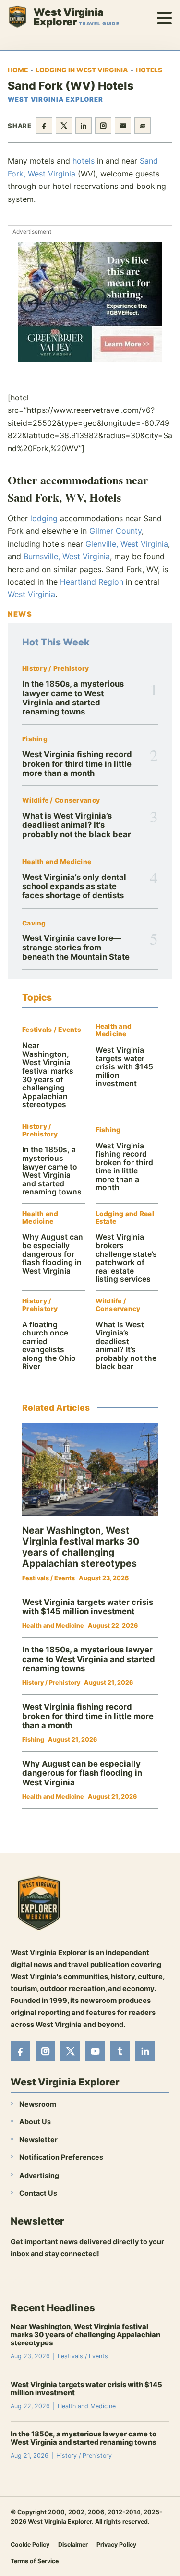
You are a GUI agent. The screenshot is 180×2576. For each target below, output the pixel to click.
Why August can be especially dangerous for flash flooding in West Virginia (53, 1254)
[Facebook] (20, 2051)
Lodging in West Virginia (82, 70)
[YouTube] (95, 2051)
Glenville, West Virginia (127, 544)
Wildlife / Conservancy (61, 801)
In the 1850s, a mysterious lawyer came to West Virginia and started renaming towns (73, 698)
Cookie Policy (30, 2544)
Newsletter (38, 2139)
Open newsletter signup (56, 2279)
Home (18, 70)
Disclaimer (73, 2544)
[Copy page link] (143, 126)
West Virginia (31, 594)
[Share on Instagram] (103, 126)
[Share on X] (64, 126)
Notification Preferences (61, 2157)
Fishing (35, 739)
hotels (84, 161)
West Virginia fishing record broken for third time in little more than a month (77, 764)
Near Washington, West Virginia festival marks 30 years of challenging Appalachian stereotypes (48, 1075)
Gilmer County (115, 531)
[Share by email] (123, 126)
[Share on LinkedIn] (84, 126)
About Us (35, 2122)
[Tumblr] (120, 2051)
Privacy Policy (116, 2544)
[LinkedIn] (145, 2051)
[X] (70, 2051)
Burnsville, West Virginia (67, 556)
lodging (44, 518)
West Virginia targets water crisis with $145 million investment (124, 1067)
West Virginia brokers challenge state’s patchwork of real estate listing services (126, 1258)
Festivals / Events (52, 1030)
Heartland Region (92, 582)
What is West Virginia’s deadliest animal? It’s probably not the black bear (77, 825)
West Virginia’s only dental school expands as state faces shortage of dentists (74, 886)
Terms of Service (35, 2560)
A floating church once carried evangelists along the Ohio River (49, 1346)
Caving (34, 923)
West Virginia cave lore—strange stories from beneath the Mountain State (76, 947)
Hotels (149, 70)
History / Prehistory (56, 669)
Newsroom (38, 2103)
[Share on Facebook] (44, 126)
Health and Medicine (57, 862)
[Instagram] (45, 2051)
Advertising (39, 2175)
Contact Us (38, 2193)
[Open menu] (165, 17)
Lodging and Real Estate (125, 1218)
